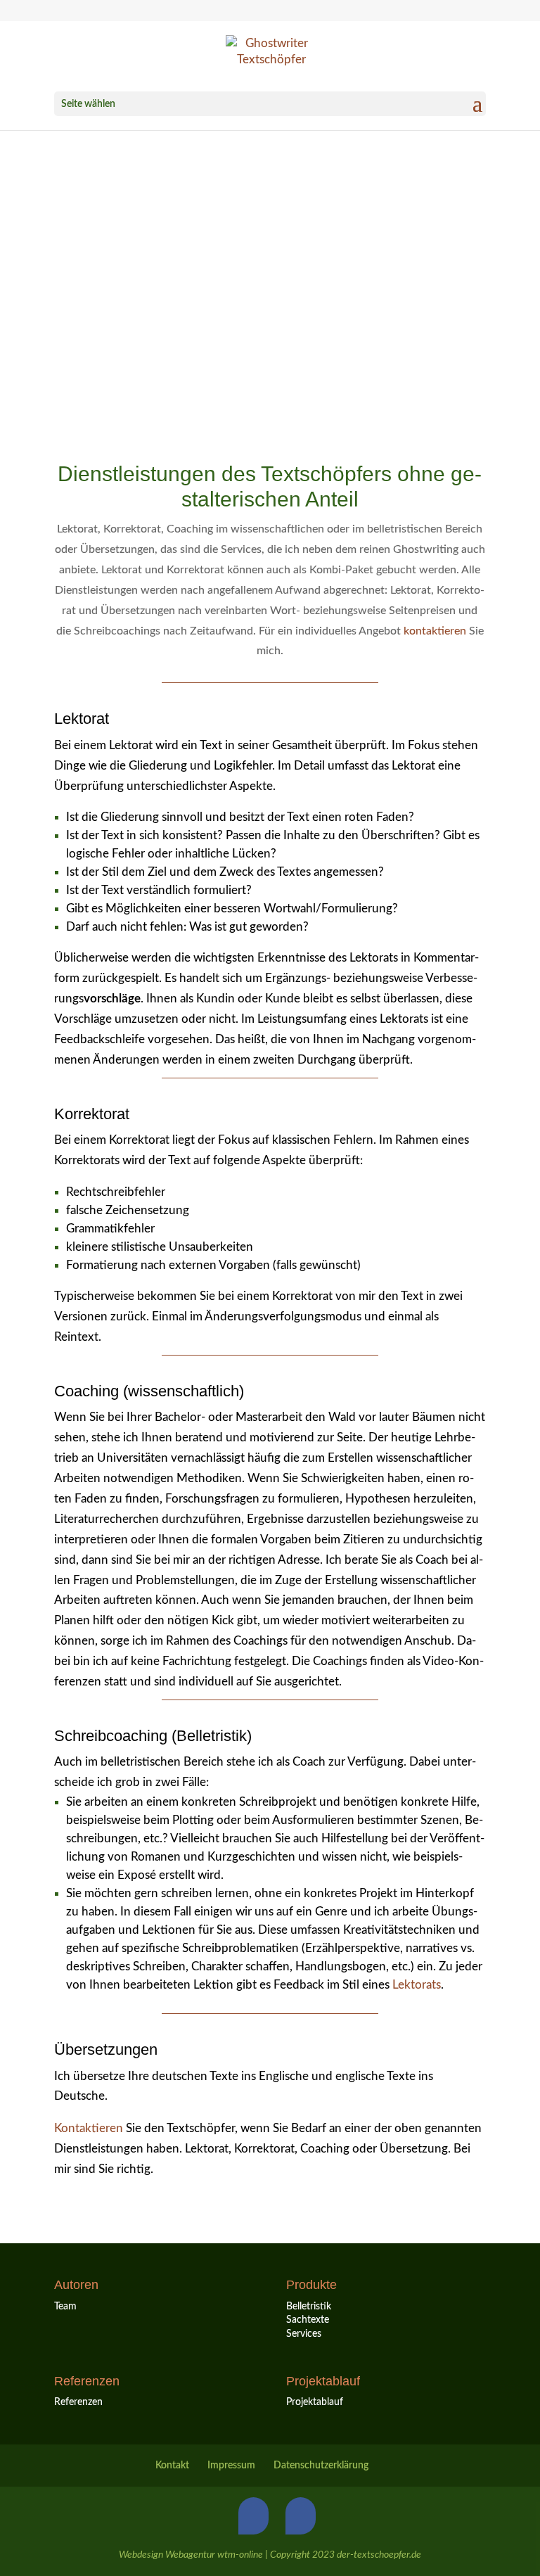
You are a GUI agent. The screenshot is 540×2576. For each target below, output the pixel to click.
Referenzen (78, 2402)
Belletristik (309, 2307)
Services (304, 2334)
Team (65, 2307)
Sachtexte (308, 2320)
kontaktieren (435, 631)
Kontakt (172, 2466)
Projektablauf (315, 2402)
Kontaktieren (89, 2128)
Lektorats (417, 1985)
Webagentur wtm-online (214, 2555)
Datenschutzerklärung (321, 2466)
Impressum (231, 2466)
